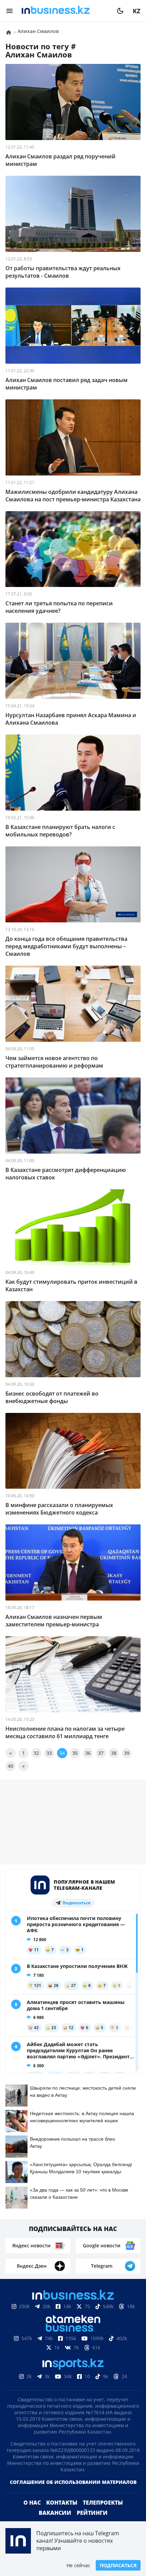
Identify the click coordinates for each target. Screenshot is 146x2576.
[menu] (10, 11)
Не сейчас (78, 2565)
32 (36, 1753)
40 (11, 1766)
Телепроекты (103, 2513)
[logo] (65, 11)
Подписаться (118, 2565)
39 (127, 1753)
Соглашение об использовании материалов (73, 2493)
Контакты (62, 2513)
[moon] (120, 11)
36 (88, 1753)
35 (75, 1753)
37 (101, 1753)
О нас (32, 2513)
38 (114, 1753)
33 (49, 1753)
